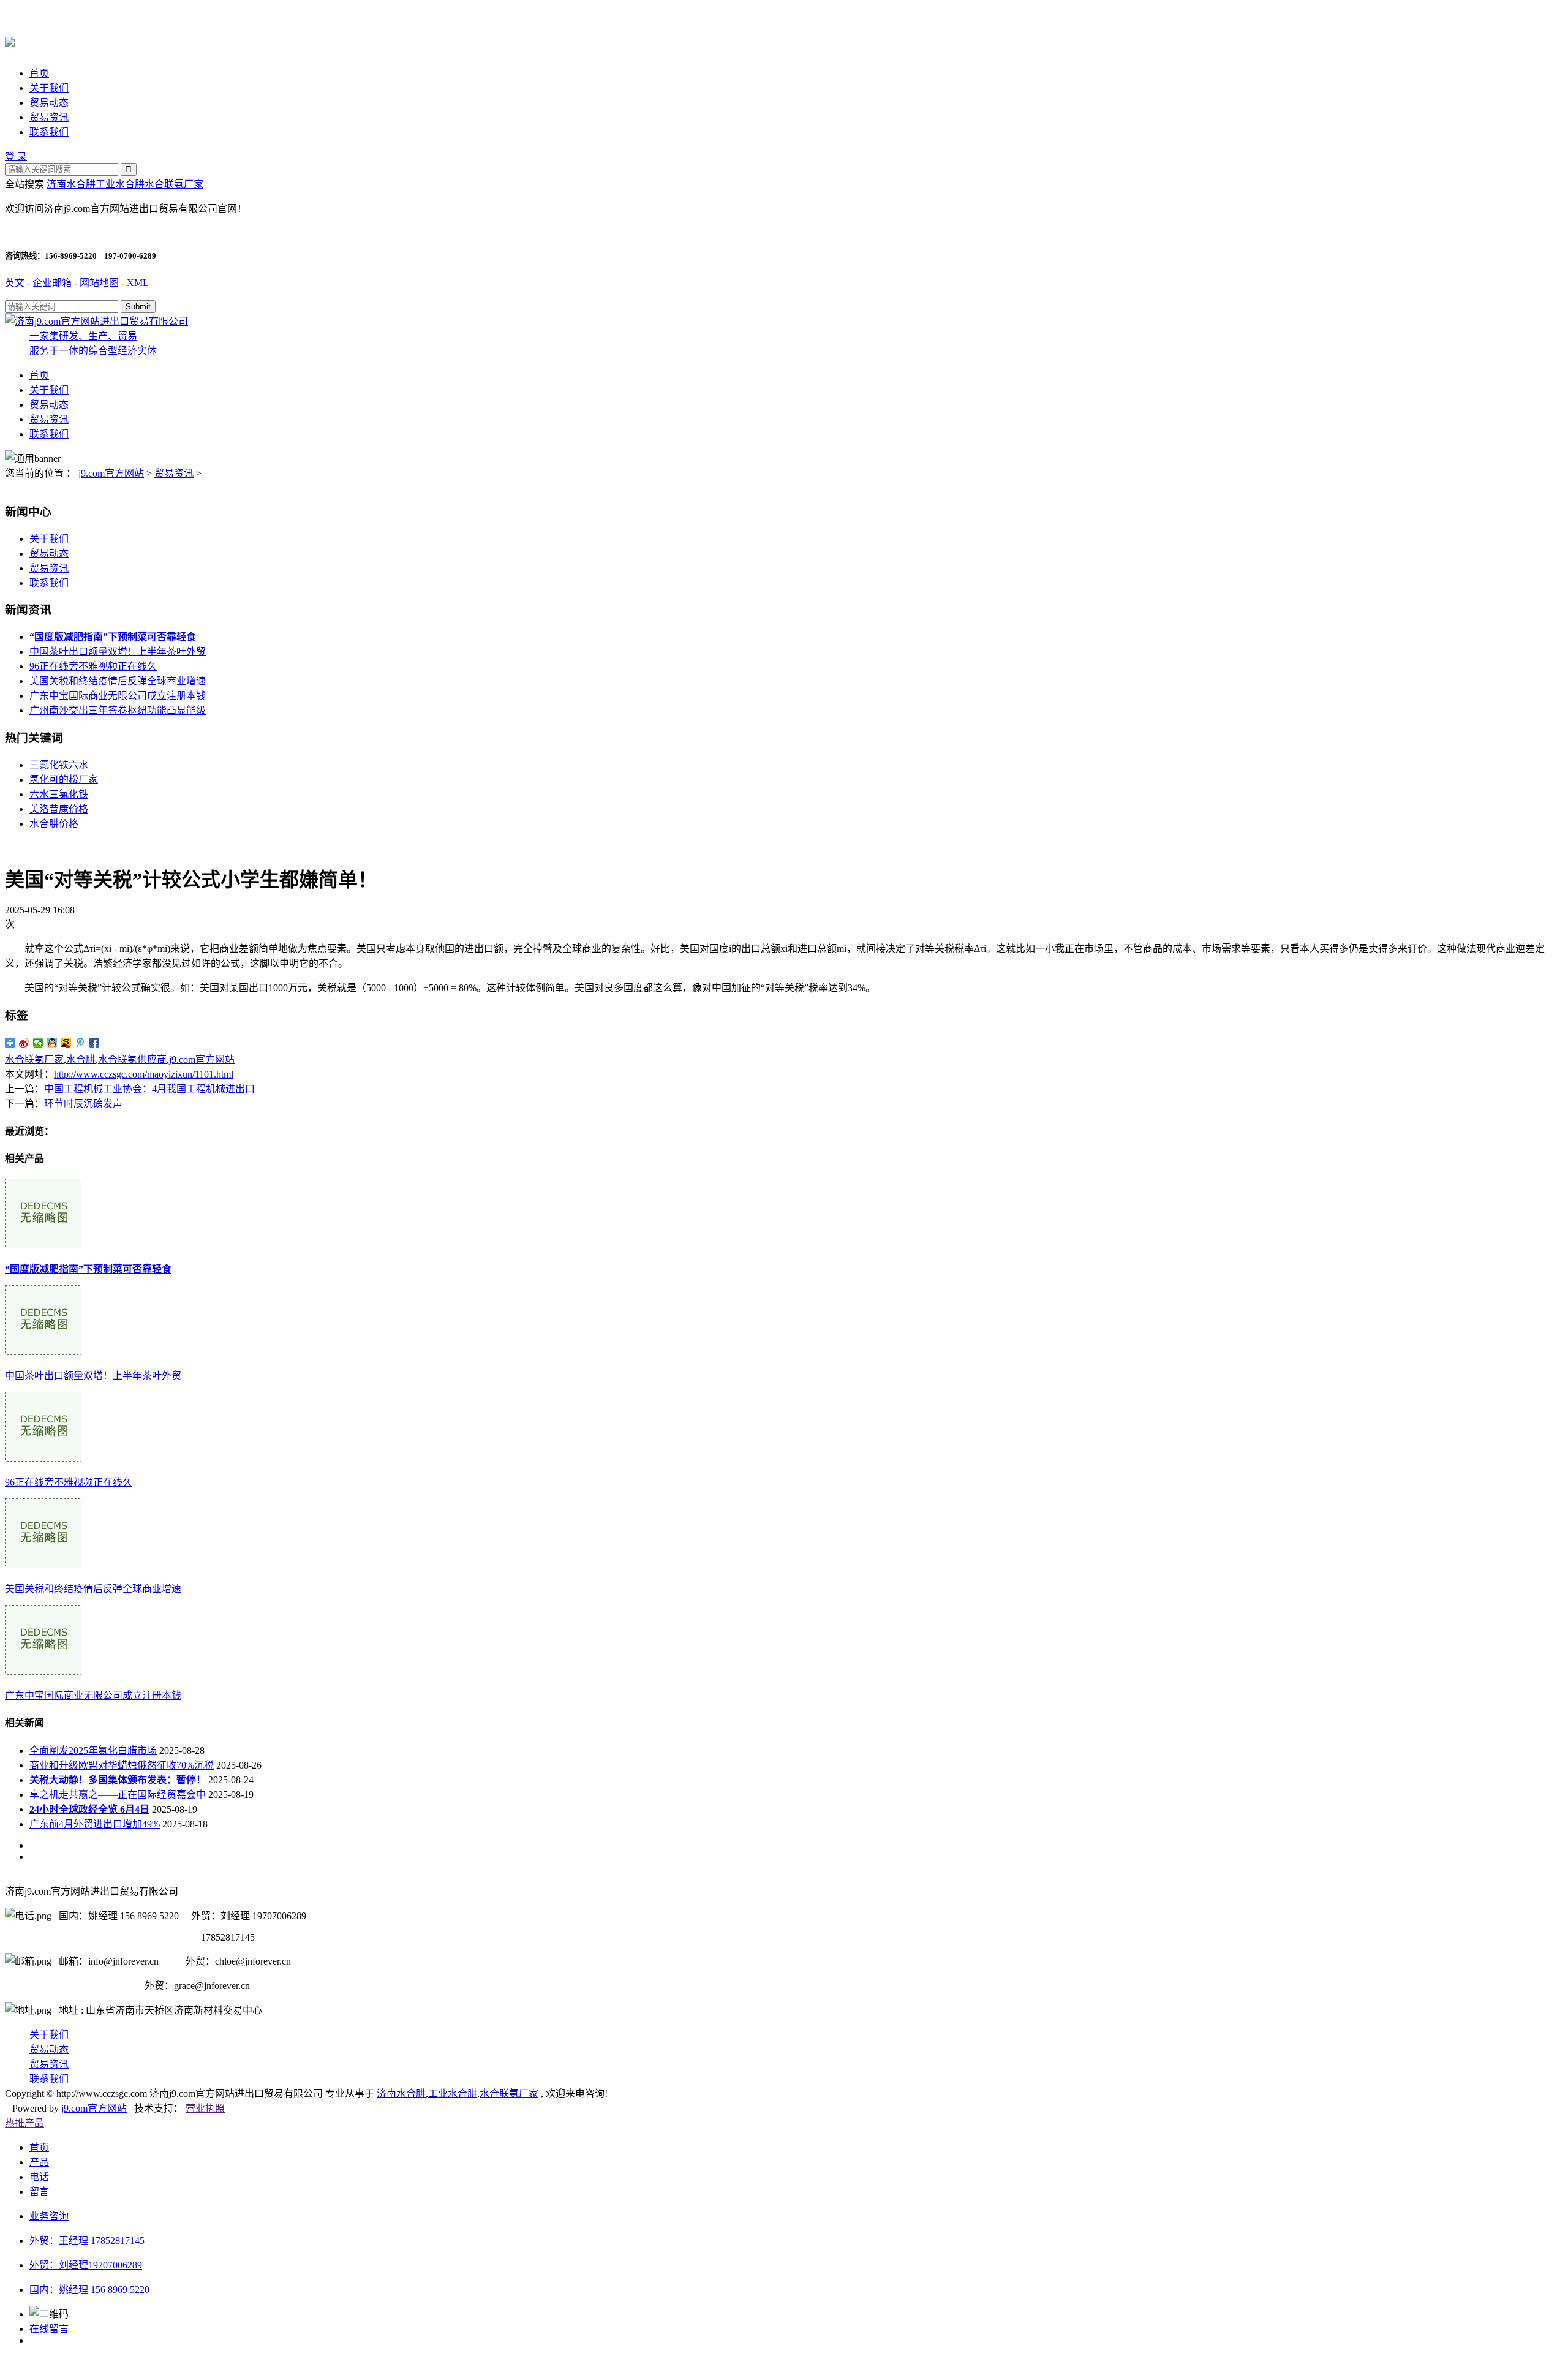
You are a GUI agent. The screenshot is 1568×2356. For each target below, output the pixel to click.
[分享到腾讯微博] (81, 1043)
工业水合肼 (120, 184)
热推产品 (24, 2123)
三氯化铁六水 (59, 765)
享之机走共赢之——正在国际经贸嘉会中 (118, 1795)
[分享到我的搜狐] (66, 1043)
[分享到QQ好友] (52, 1043)
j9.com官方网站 (111, 473)
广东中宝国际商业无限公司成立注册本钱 (118, 696)
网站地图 (100, 283)
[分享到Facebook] (95, 1043)
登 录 (16, 157)
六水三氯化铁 (59, 794)
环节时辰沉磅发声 (83, 1104)
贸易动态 (49, 103)
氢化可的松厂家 (64, 780)
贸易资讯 (49, 117)
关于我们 (49, 88)
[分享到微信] (38, 1043)
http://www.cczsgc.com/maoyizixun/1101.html (144, 1074)
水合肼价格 (54, 824)
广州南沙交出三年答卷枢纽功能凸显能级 (118, 710)
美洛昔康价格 (59, 809)
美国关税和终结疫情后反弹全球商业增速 (118, 681)
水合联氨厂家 (174, 184)
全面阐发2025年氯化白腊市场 (93, 1750)
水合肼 (81, 1059)
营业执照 (205, 2108)
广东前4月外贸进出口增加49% (95, 1824)
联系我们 (49, 132)
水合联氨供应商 (132, 1059)
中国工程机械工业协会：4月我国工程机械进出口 (149, 1089)
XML (138, 283)
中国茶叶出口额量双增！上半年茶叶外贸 (118, 651)
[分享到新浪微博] (24, 1043)
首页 (39, 73)
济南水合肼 (71, 184)
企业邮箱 (52, 283)
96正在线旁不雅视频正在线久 (93, 666)
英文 (15, 283)
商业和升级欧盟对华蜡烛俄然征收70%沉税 (122, 1765)
